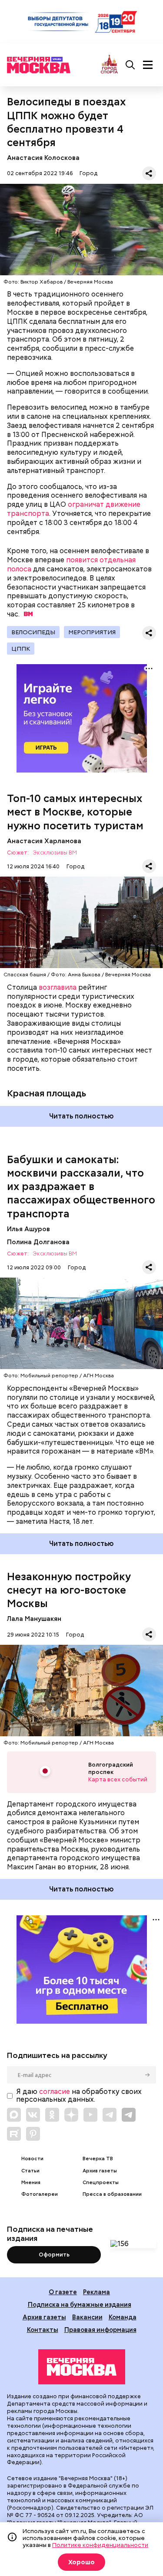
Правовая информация (100, 2330)
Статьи (30, 2171)
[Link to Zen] (71, 2115)
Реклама (96, 2292)
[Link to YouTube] (90, 2115)
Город (88, 173)
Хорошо (81, 2562)
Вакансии (87, 2317)
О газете (63, 2292)
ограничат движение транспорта (74, 509)
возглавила (58, 987)
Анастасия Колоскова (43, 158)
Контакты (43, 2330)
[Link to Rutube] (14, 2134)
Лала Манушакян (34, 1619)
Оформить (54, 2255)
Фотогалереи (40, 2194)
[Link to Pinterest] (33, 2134)
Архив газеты (100, 2171)
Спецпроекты (101, 2183)
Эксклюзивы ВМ (55, 853)
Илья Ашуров (28, 1229)
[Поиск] (130, 65)
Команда (123, 2317)
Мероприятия (92, 632)
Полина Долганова (38, 1242)
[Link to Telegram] (110, 2115)
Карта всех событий (118, 1779)
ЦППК (21, 649)
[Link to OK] (52, 2115)
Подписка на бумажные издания (80, 2304)
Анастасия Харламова (44, 841)
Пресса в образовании (112, 2194)
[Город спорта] (109, 65)
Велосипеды (33, 632)
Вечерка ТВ (98, 2159)
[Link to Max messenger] (14, 2115)
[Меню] (148, 65)
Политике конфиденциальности (100, 2545)
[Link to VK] (33, 2115)
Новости (32, 2159)
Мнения (31, 2183)
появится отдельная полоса (71, 564)
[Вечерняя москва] (82, 2367)
